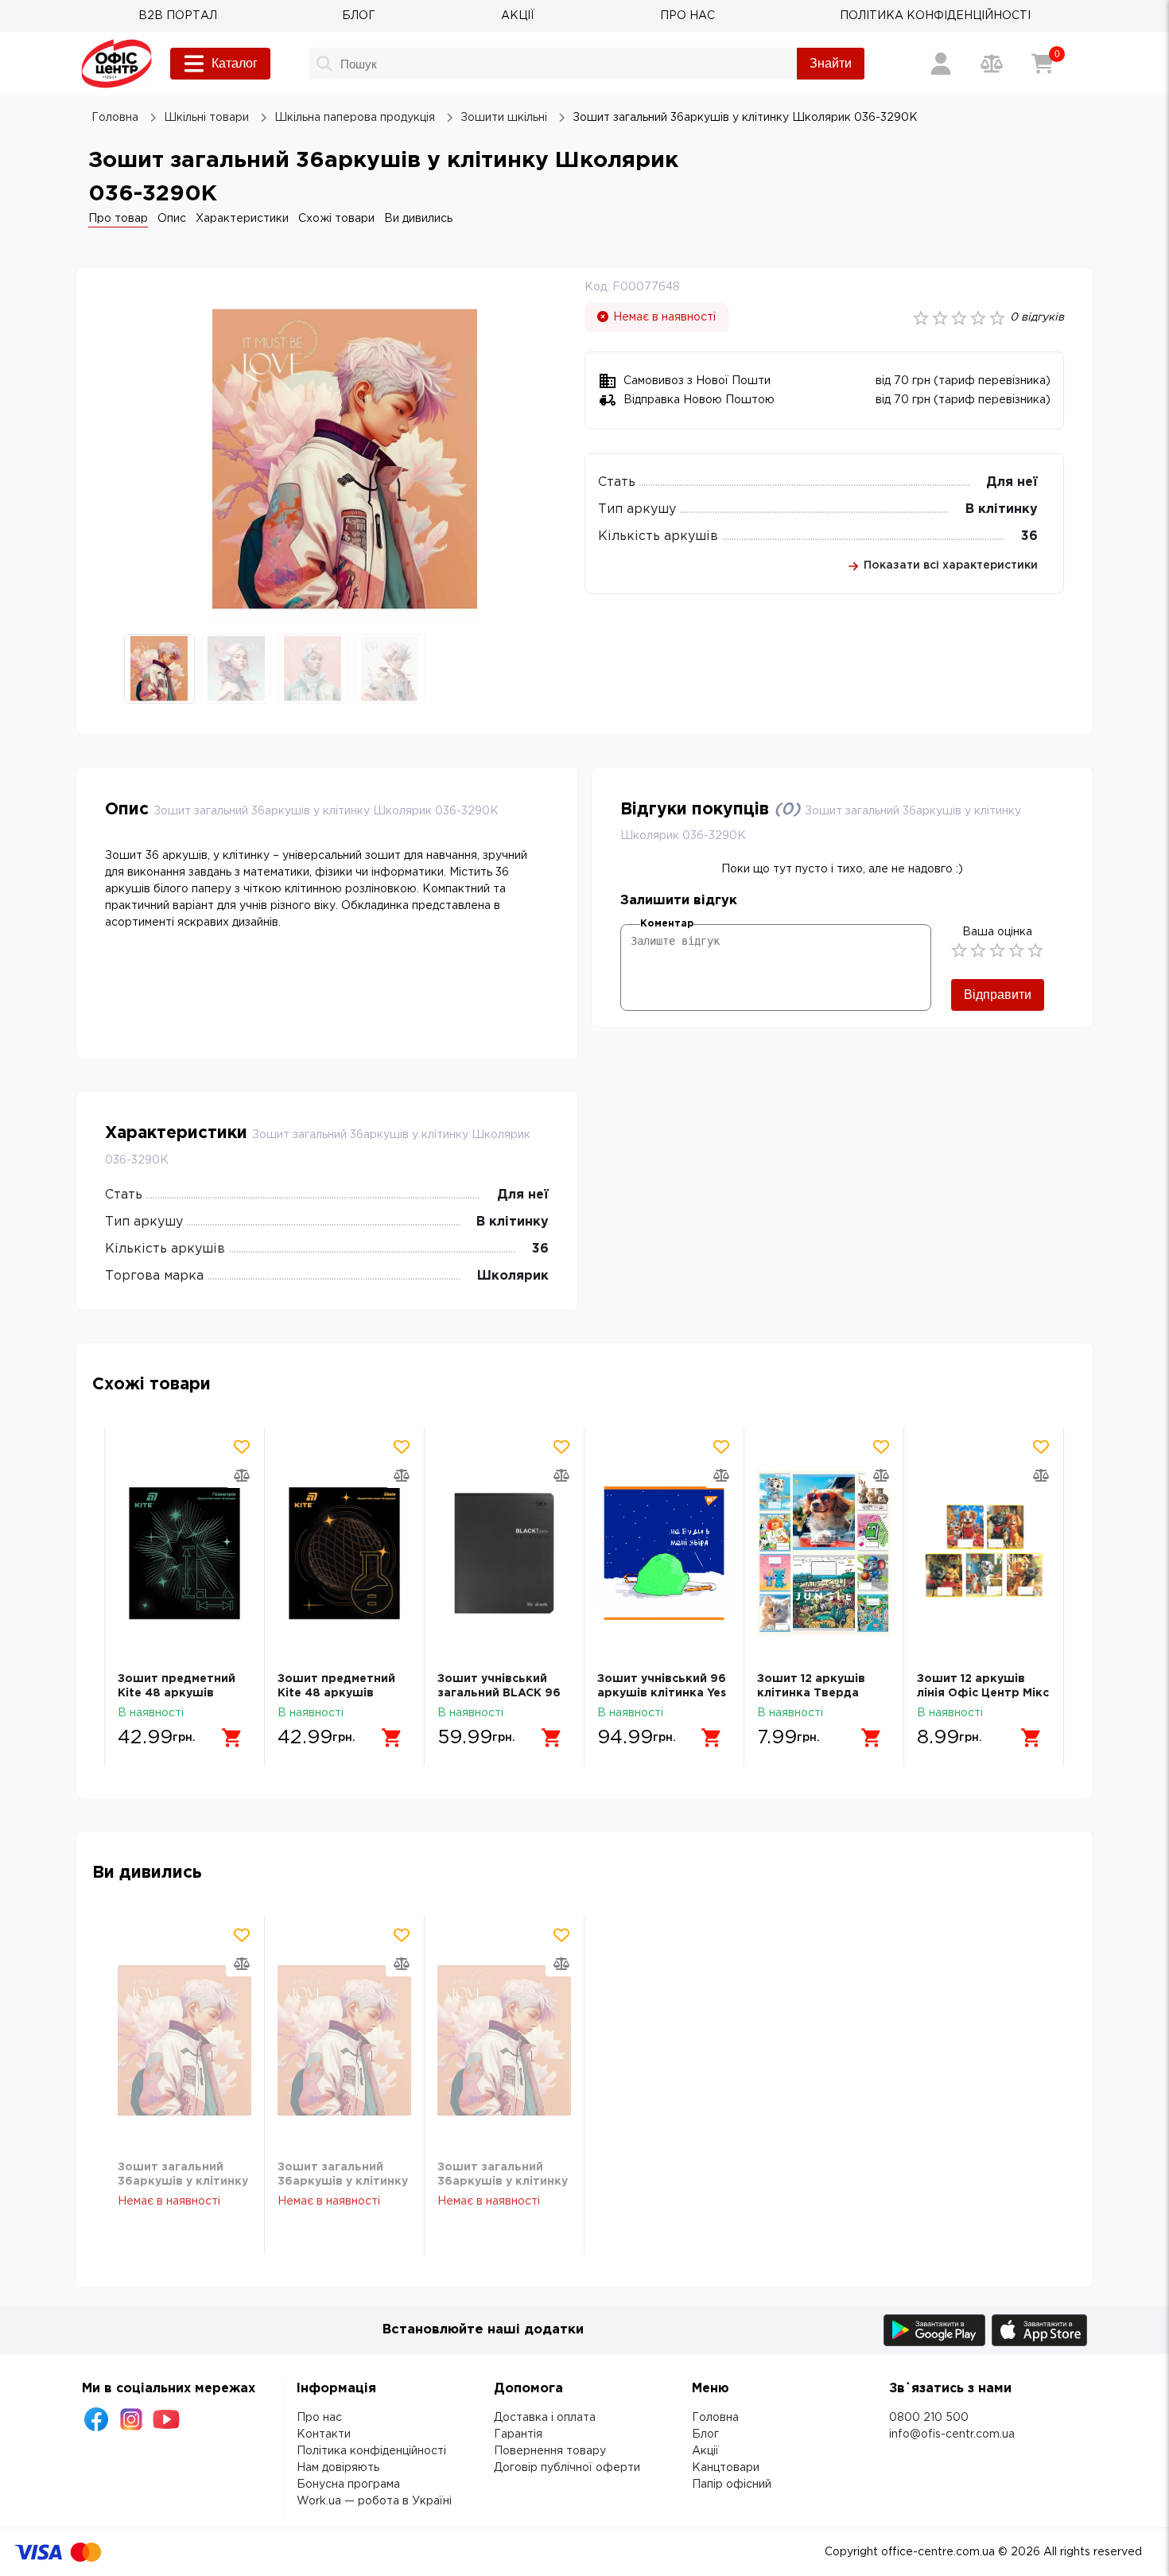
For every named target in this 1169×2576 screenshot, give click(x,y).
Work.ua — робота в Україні (374, 2501)
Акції (705, 2451)
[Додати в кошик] (232, 1738)
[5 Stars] (1035, 950)
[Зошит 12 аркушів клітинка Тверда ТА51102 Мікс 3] (824, 1553)
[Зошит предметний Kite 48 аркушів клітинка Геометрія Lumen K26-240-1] (184, 1553)
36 (1029, 536)
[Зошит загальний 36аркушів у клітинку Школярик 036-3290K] (184, 2041)
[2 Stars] (978, 950)
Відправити (998, 995)
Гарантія (518, 2434)
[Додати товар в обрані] (242, 1447)
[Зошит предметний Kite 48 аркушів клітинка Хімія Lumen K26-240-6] (344, 1553)
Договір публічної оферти (567, 2468)
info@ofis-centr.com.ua (952, 2434)
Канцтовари (726, 2468)
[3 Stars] (997, 950)
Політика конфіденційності (371, 2451)
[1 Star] (959, 950)
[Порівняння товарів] (992, 64)
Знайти (831, 63)
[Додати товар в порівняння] (242, 1475)
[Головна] (117, 64)
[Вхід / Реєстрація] (941, 64)
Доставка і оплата (545, 2418)
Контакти (324, 2434)
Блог (705, 2434)
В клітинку (1002, 509)
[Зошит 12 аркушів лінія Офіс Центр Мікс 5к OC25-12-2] (984, 1553)
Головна (715, 2418)
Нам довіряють (338, 2468)
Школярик (513, 1276)
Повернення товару (550, 2451)
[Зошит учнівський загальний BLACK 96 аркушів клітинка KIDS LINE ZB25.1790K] (504, 1553)
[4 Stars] (1016, 950)
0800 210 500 (929, 2418)
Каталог (235, 63)
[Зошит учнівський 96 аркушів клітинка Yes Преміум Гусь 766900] (664, 1553)
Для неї (1012, 482)
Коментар (667, 924)
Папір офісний (732, 2485)
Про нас (319, 2418)
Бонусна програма (348, 2485)
